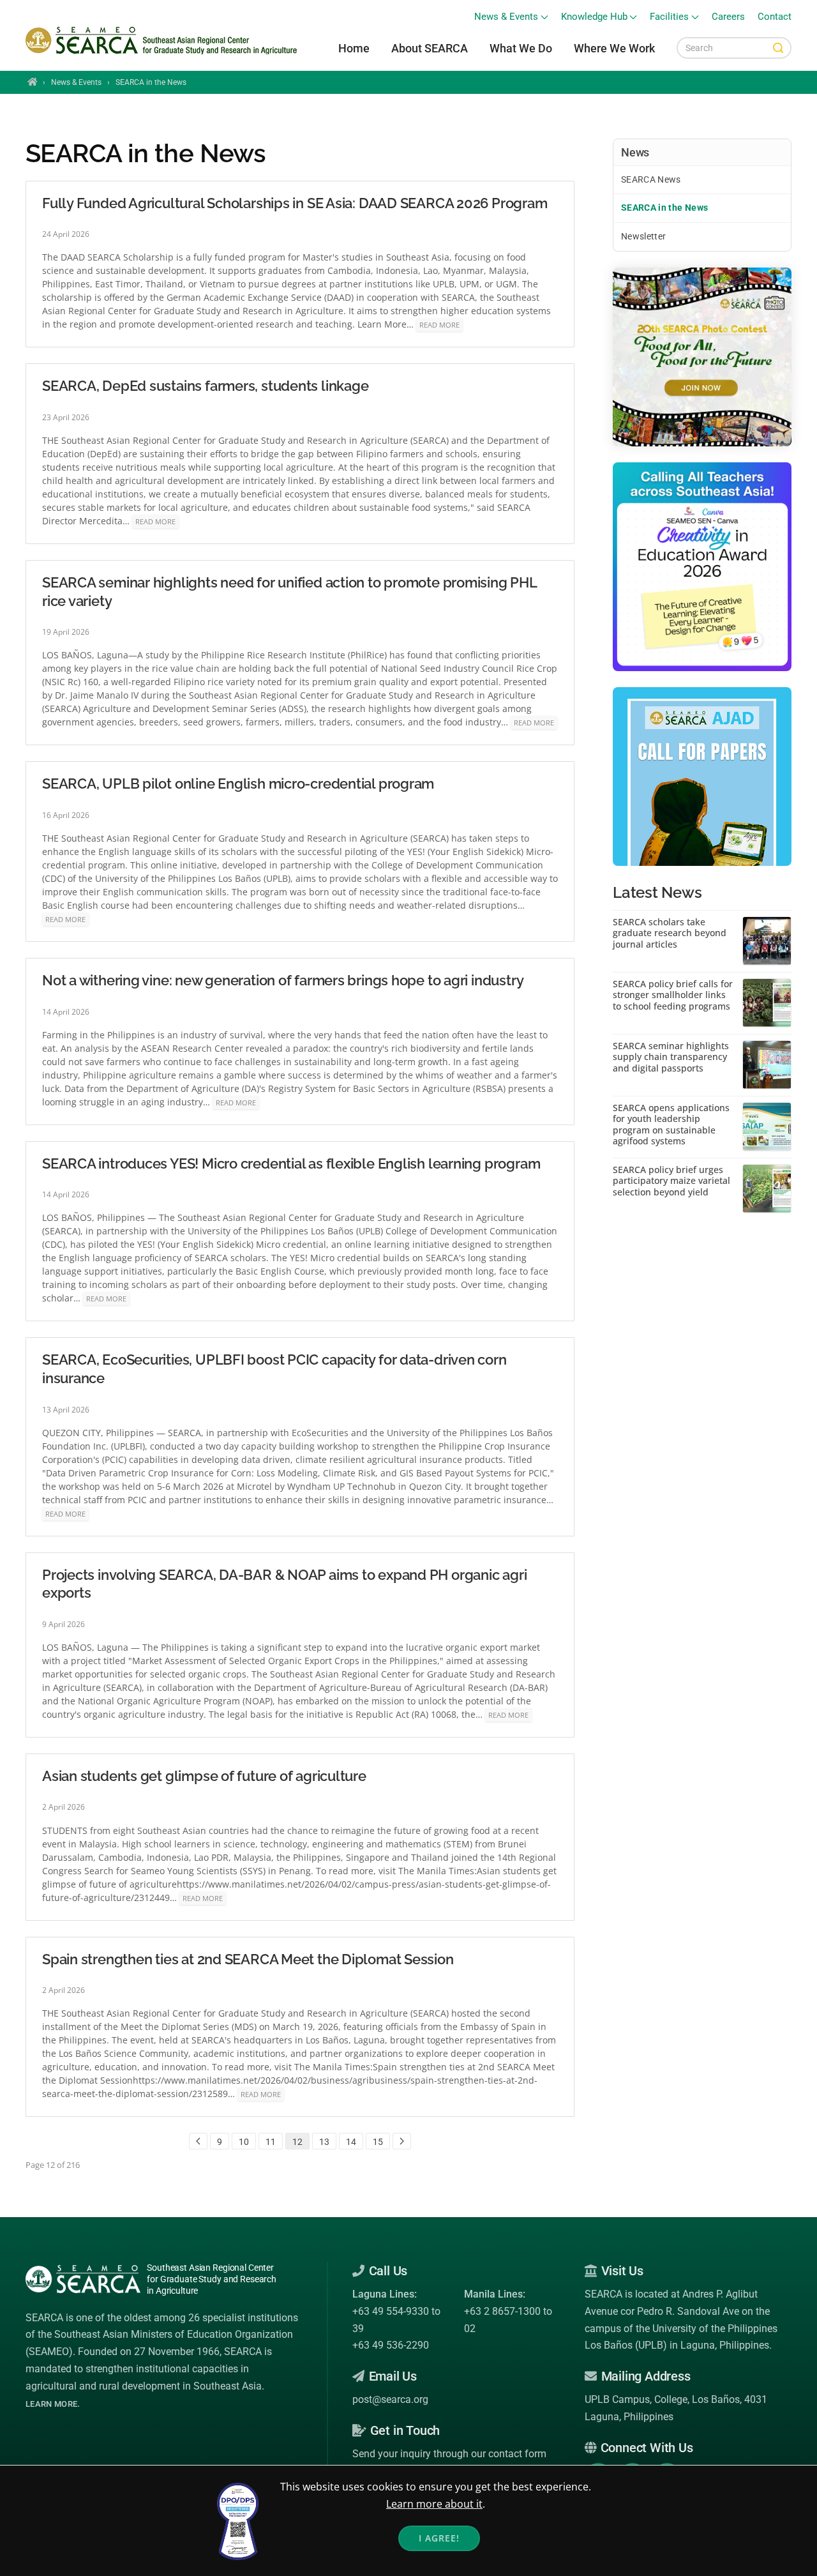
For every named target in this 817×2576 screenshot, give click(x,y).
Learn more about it (434, 2504)
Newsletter (644, 236)
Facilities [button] (669, 17)
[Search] (778, 48)
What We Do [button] (521, 48)
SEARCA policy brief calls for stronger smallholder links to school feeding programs (673, 995)
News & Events (76, 82)
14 (351, 2142)
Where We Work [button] (614, 48)
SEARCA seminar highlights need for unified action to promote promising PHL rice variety (289, 592)
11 (271, 2142)
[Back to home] (163, 41)
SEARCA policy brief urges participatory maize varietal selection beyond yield (671, 1181)
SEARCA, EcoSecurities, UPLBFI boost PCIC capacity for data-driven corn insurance (274, 1369)
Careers (728, 17)
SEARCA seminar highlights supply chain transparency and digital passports (671, 1057)
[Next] (402, 2141)
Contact (775, 17)
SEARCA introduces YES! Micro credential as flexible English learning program (291, 1163)
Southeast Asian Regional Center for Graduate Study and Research (212, 2279)
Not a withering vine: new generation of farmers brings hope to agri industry (283, 980)
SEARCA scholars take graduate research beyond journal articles (670, 933)
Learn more (51, 2404)
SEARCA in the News (664, 208)
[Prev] (198, 2141)
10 (244, 2142)
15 (378, 2142)
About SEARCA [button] (430, 48)
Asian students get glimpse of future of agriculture (204, 1776)
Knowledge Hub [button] (594, 17)
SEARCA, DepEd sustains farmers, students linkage (205, 386)
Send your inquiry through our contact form (449, 2454)
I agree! (439, 2538)
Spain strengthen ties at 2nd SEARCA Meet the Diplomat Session (248, 1959)
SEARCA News (651, 179)
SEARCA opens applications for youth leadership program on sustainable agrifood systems (671, 1125)
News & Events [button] (506, 17)
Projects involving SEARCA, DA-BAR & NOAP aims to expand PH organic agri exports (284, 1584)
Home (354, 48)
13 (324, 2142)
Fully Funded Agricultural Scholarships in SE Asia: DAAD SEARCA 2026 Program (295, 203)
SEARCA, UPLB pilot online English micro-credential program (238, 784)
